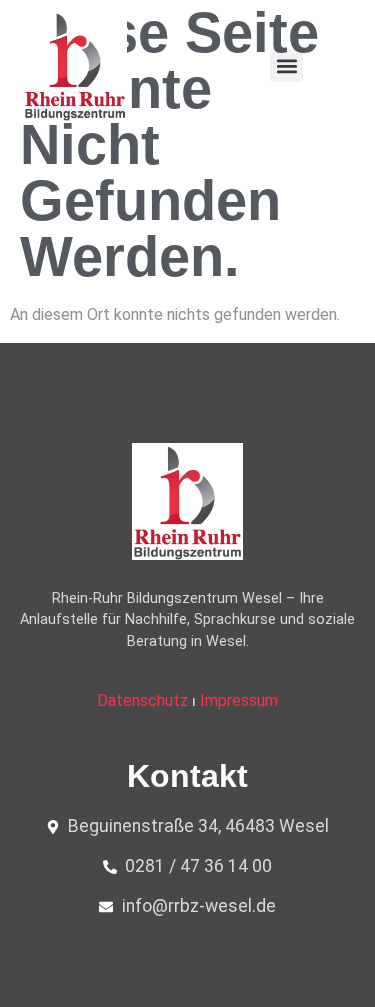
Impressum (239, 700)
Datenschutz (142, 700)
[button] (286, 65)
